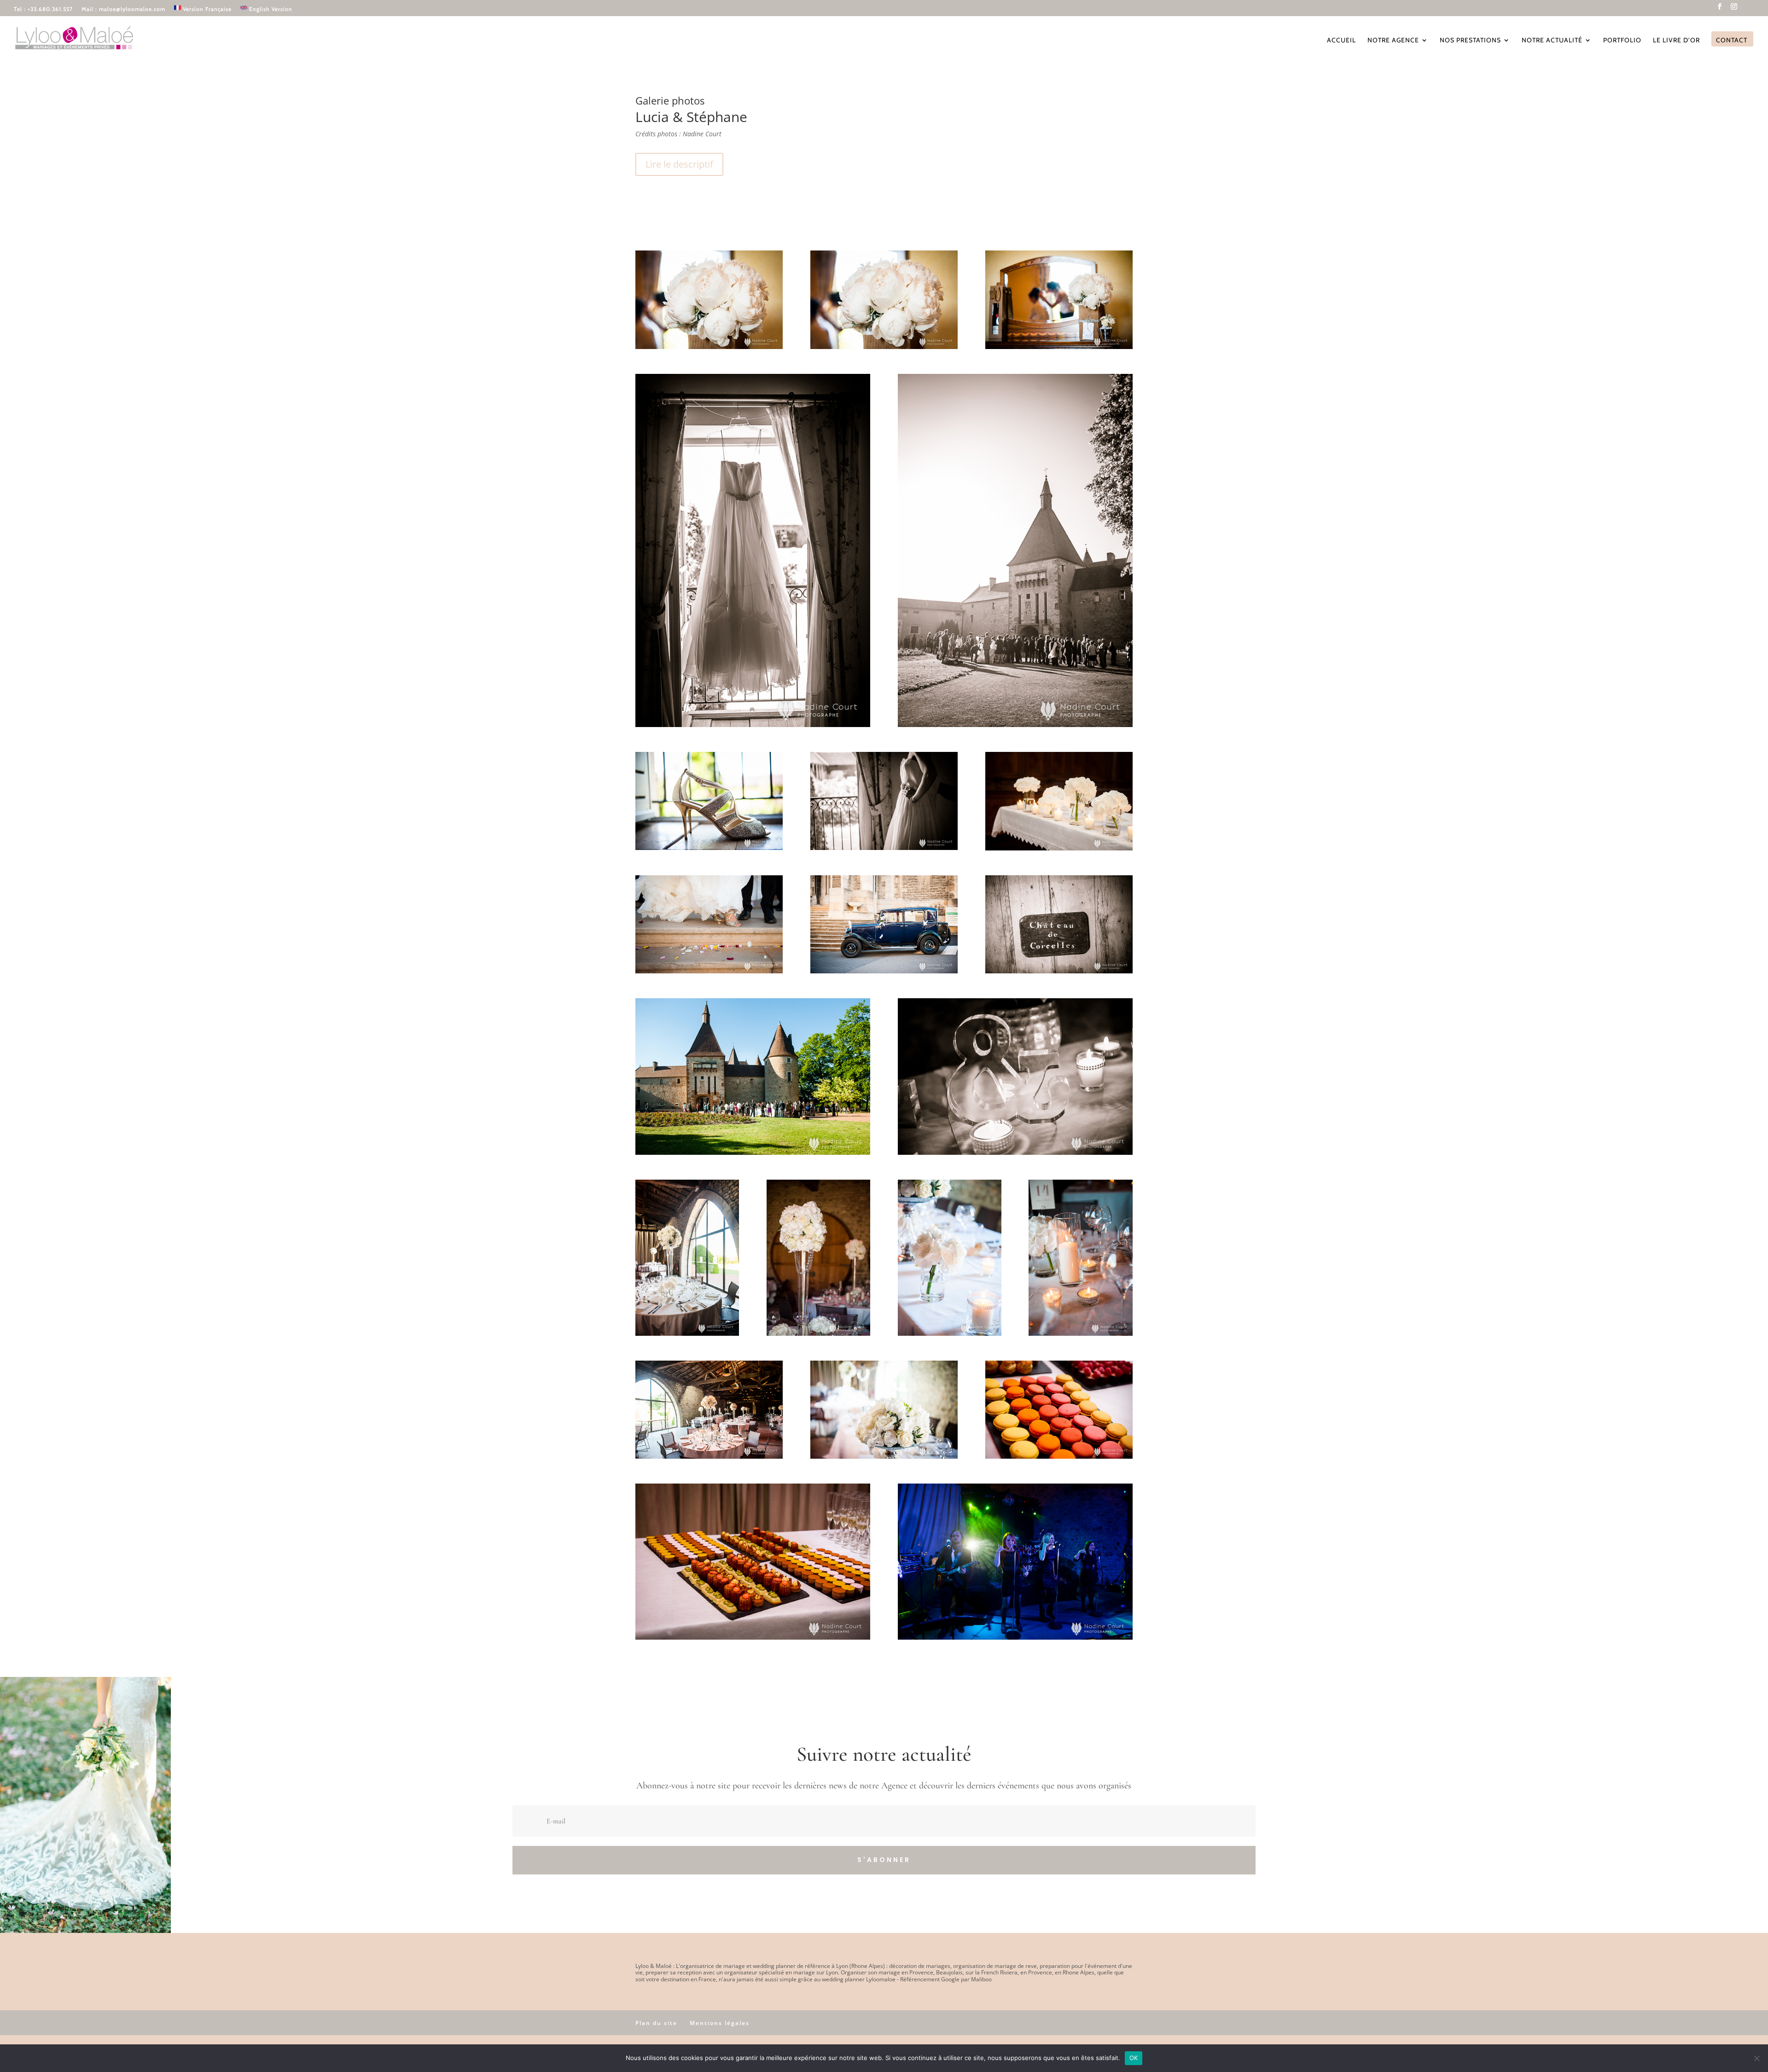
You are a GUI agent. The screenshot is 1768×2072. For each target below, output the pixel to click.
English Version (271, 9)
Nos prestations (1470, 41)
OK (1134, 2058)
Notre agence (1393, 41)
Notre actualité (1552, 41)
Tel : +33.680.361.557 (43, 9)
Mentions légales (720, 2023)
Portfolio (1622, 41)
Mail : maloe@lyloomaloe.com (123, 9)
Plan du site (656, 2023)
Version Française (207, 9)
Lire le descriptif (679, 164)
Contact (1732, 41)
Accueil (1341, 41)
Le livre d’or (1676, 41)
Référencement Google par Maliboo (946, 1979)
